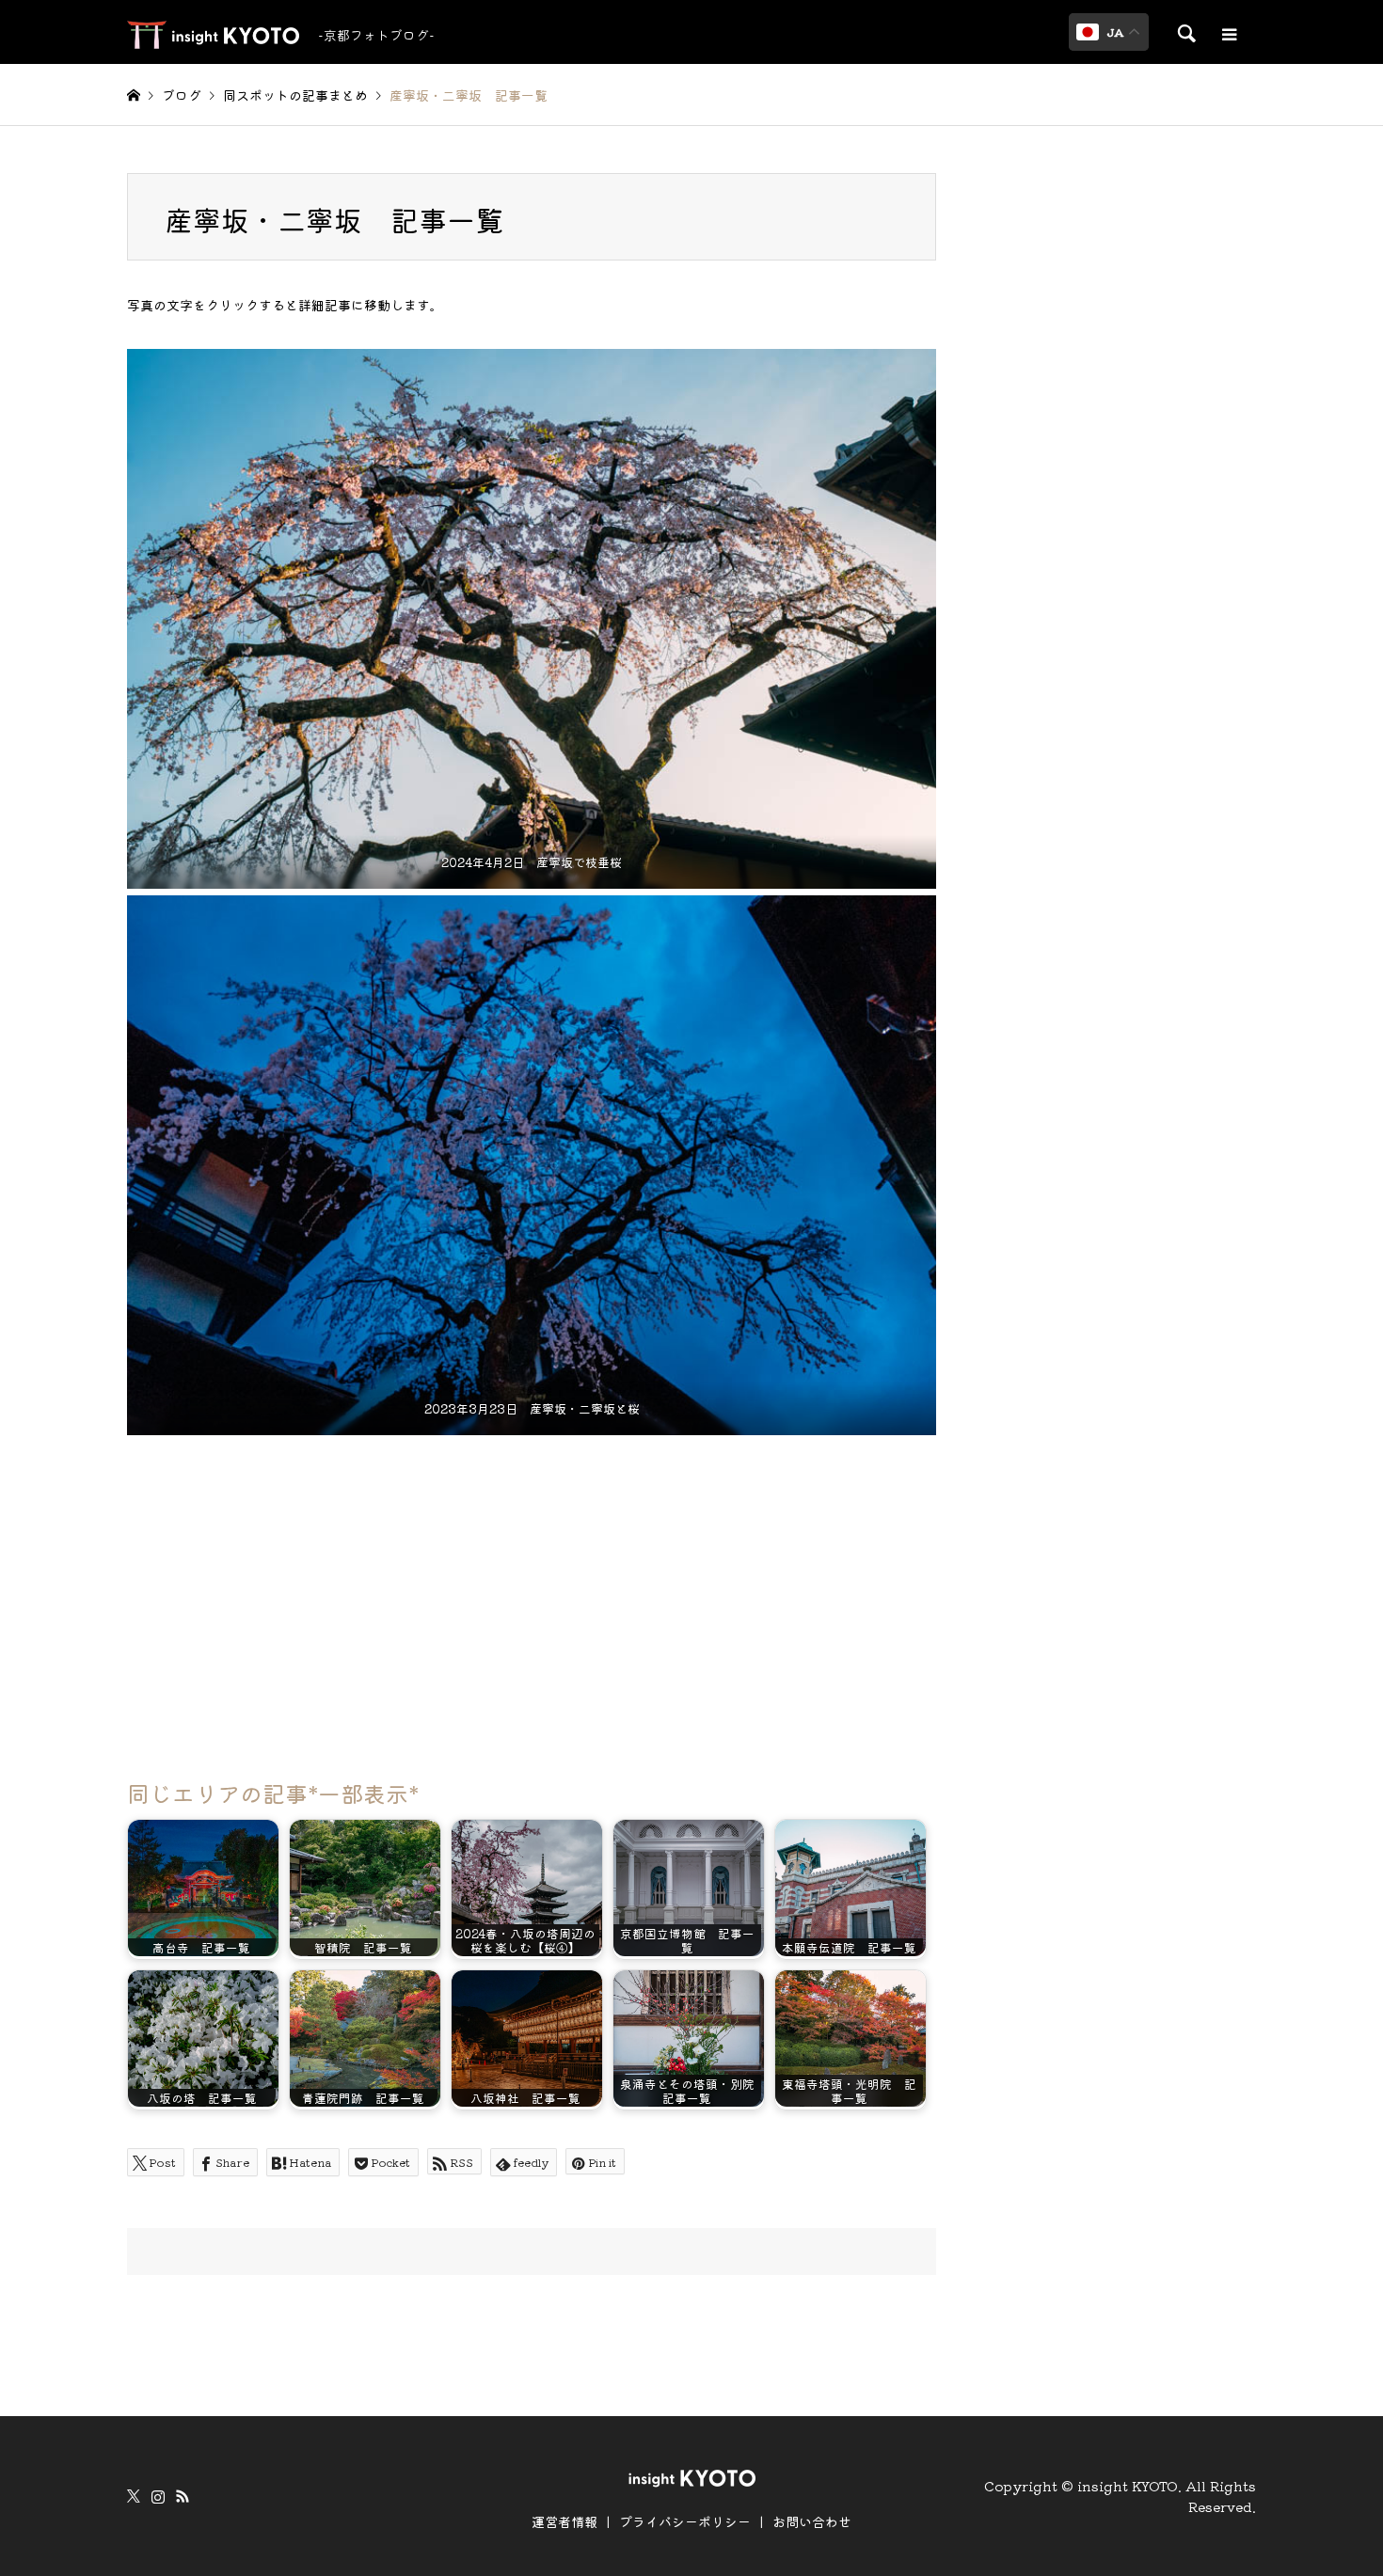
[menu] (1228, 35)
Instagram (158, 2496)
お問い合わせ (812, 2521)
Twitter (134, 2496)
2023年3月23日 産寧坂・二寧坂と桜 (532, 1408)
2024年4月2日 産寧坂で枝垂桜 (532, 862)
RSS (183, 2496)
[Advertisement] (532, 1598)
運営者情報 (564, 2521)
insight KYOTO (1128, 2486)
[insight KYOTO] (692, 2476)
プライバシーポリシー (685, 2521)
